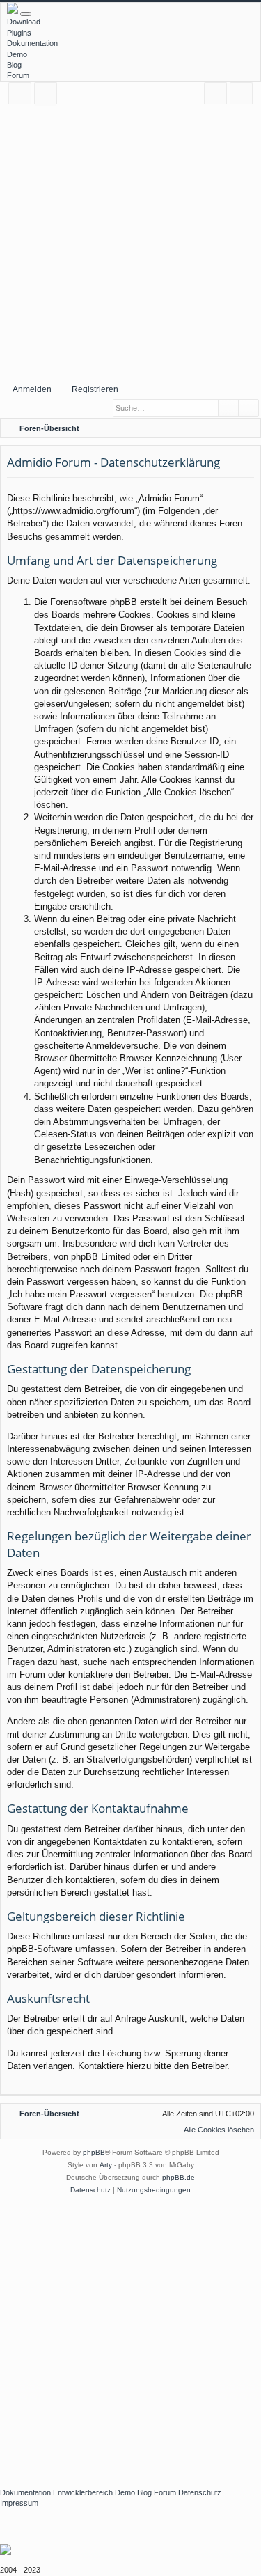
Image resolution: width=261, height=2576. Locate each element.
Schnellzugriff (23, 96)
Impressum (19, 2503)
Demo (17, 54)
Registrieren (95, 389)
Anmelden (32, 389)
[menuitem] (248, 428)
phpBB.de (179, 2177)
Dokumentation (32, 43)
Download (24, 22)
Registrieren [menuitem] (244, 96)
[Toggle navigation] (26, 14)
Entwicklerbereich (83, 2492)
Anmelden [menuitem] (218, 96)
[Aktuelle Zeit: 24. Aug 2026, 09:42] (230, 428)
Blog (14, 65)
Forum (18, 75)
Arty (106, 2165)
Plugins (19, 33)
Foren (48, 96)
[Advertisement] (130, 241)
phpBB (94, 2152)
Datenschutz (200, 2492)
